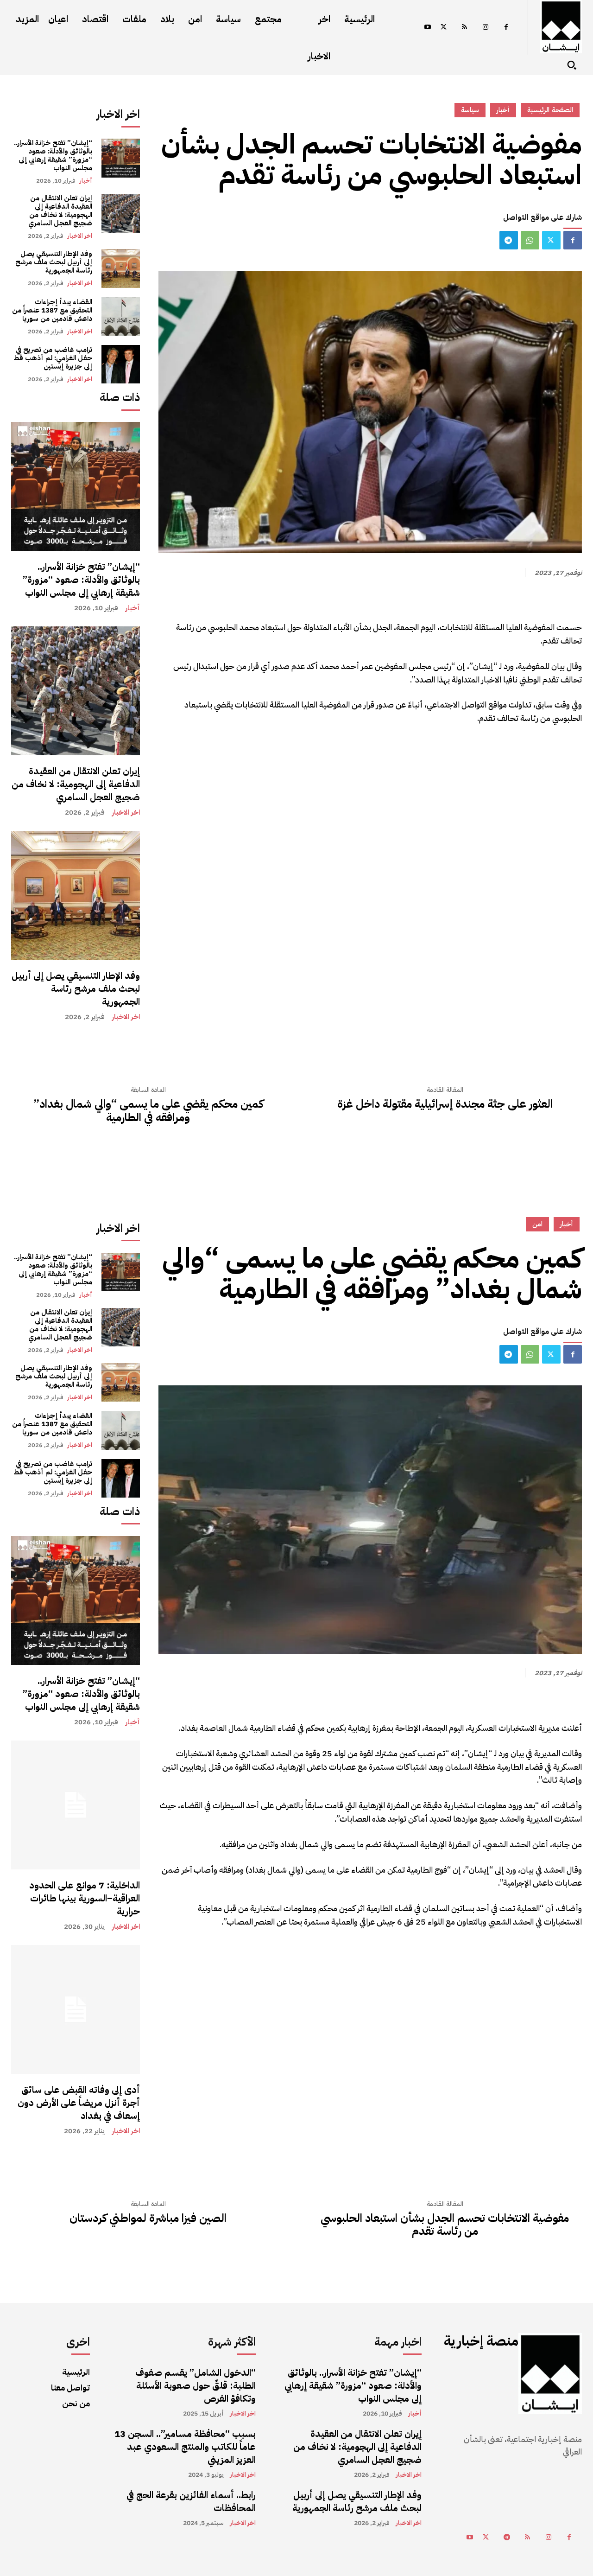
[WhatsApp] (530, 240)
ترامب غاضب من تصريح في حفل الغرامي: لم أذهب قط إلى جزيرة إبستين (53, 358)
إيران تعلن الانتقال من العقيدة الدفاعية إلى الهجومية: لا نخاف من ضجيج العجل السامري (60, 210)
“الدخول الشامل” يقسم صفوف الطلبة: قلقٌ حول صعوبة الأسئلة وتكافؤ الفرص (196, 2385)
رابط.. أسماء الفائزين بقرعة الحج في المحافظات (191, 2501)
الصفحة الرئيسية (550, 110)
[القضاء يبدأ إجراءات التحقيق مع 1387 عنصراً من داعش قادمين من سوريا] (121, 316)
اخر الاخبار (80, 236)
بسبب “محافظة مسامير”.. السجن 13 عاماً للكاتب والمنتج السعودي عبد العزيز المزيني (185, 2447)
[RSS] (464, 28)
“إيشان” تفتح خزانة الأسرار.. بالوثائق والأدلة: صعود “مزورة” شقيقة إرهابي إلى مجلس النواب (53, 155)
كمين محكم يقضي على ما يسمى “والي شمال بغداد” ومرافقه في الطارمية (148, 1111)
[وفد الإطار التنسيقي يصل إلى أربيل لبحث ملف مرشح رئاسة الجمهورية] (121, 268)
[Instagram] (485, 28)
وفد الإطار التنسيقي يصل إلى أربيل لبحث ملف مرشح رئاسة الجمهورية (54, 262)
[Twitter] (444, 28)
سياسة (470, 110)
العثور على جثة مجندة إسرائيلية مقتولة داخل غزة (445, 1104)
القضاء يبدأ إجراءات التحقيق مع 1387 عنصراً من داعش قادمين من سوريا (52, 310)
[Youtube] (427, 28)
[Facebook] (506, 28)
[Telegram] (509, 240)
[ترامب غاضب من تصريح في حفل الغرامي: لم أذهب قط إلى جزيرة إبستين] (121, 364)
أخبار (86, 181)
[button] (572, 65)
